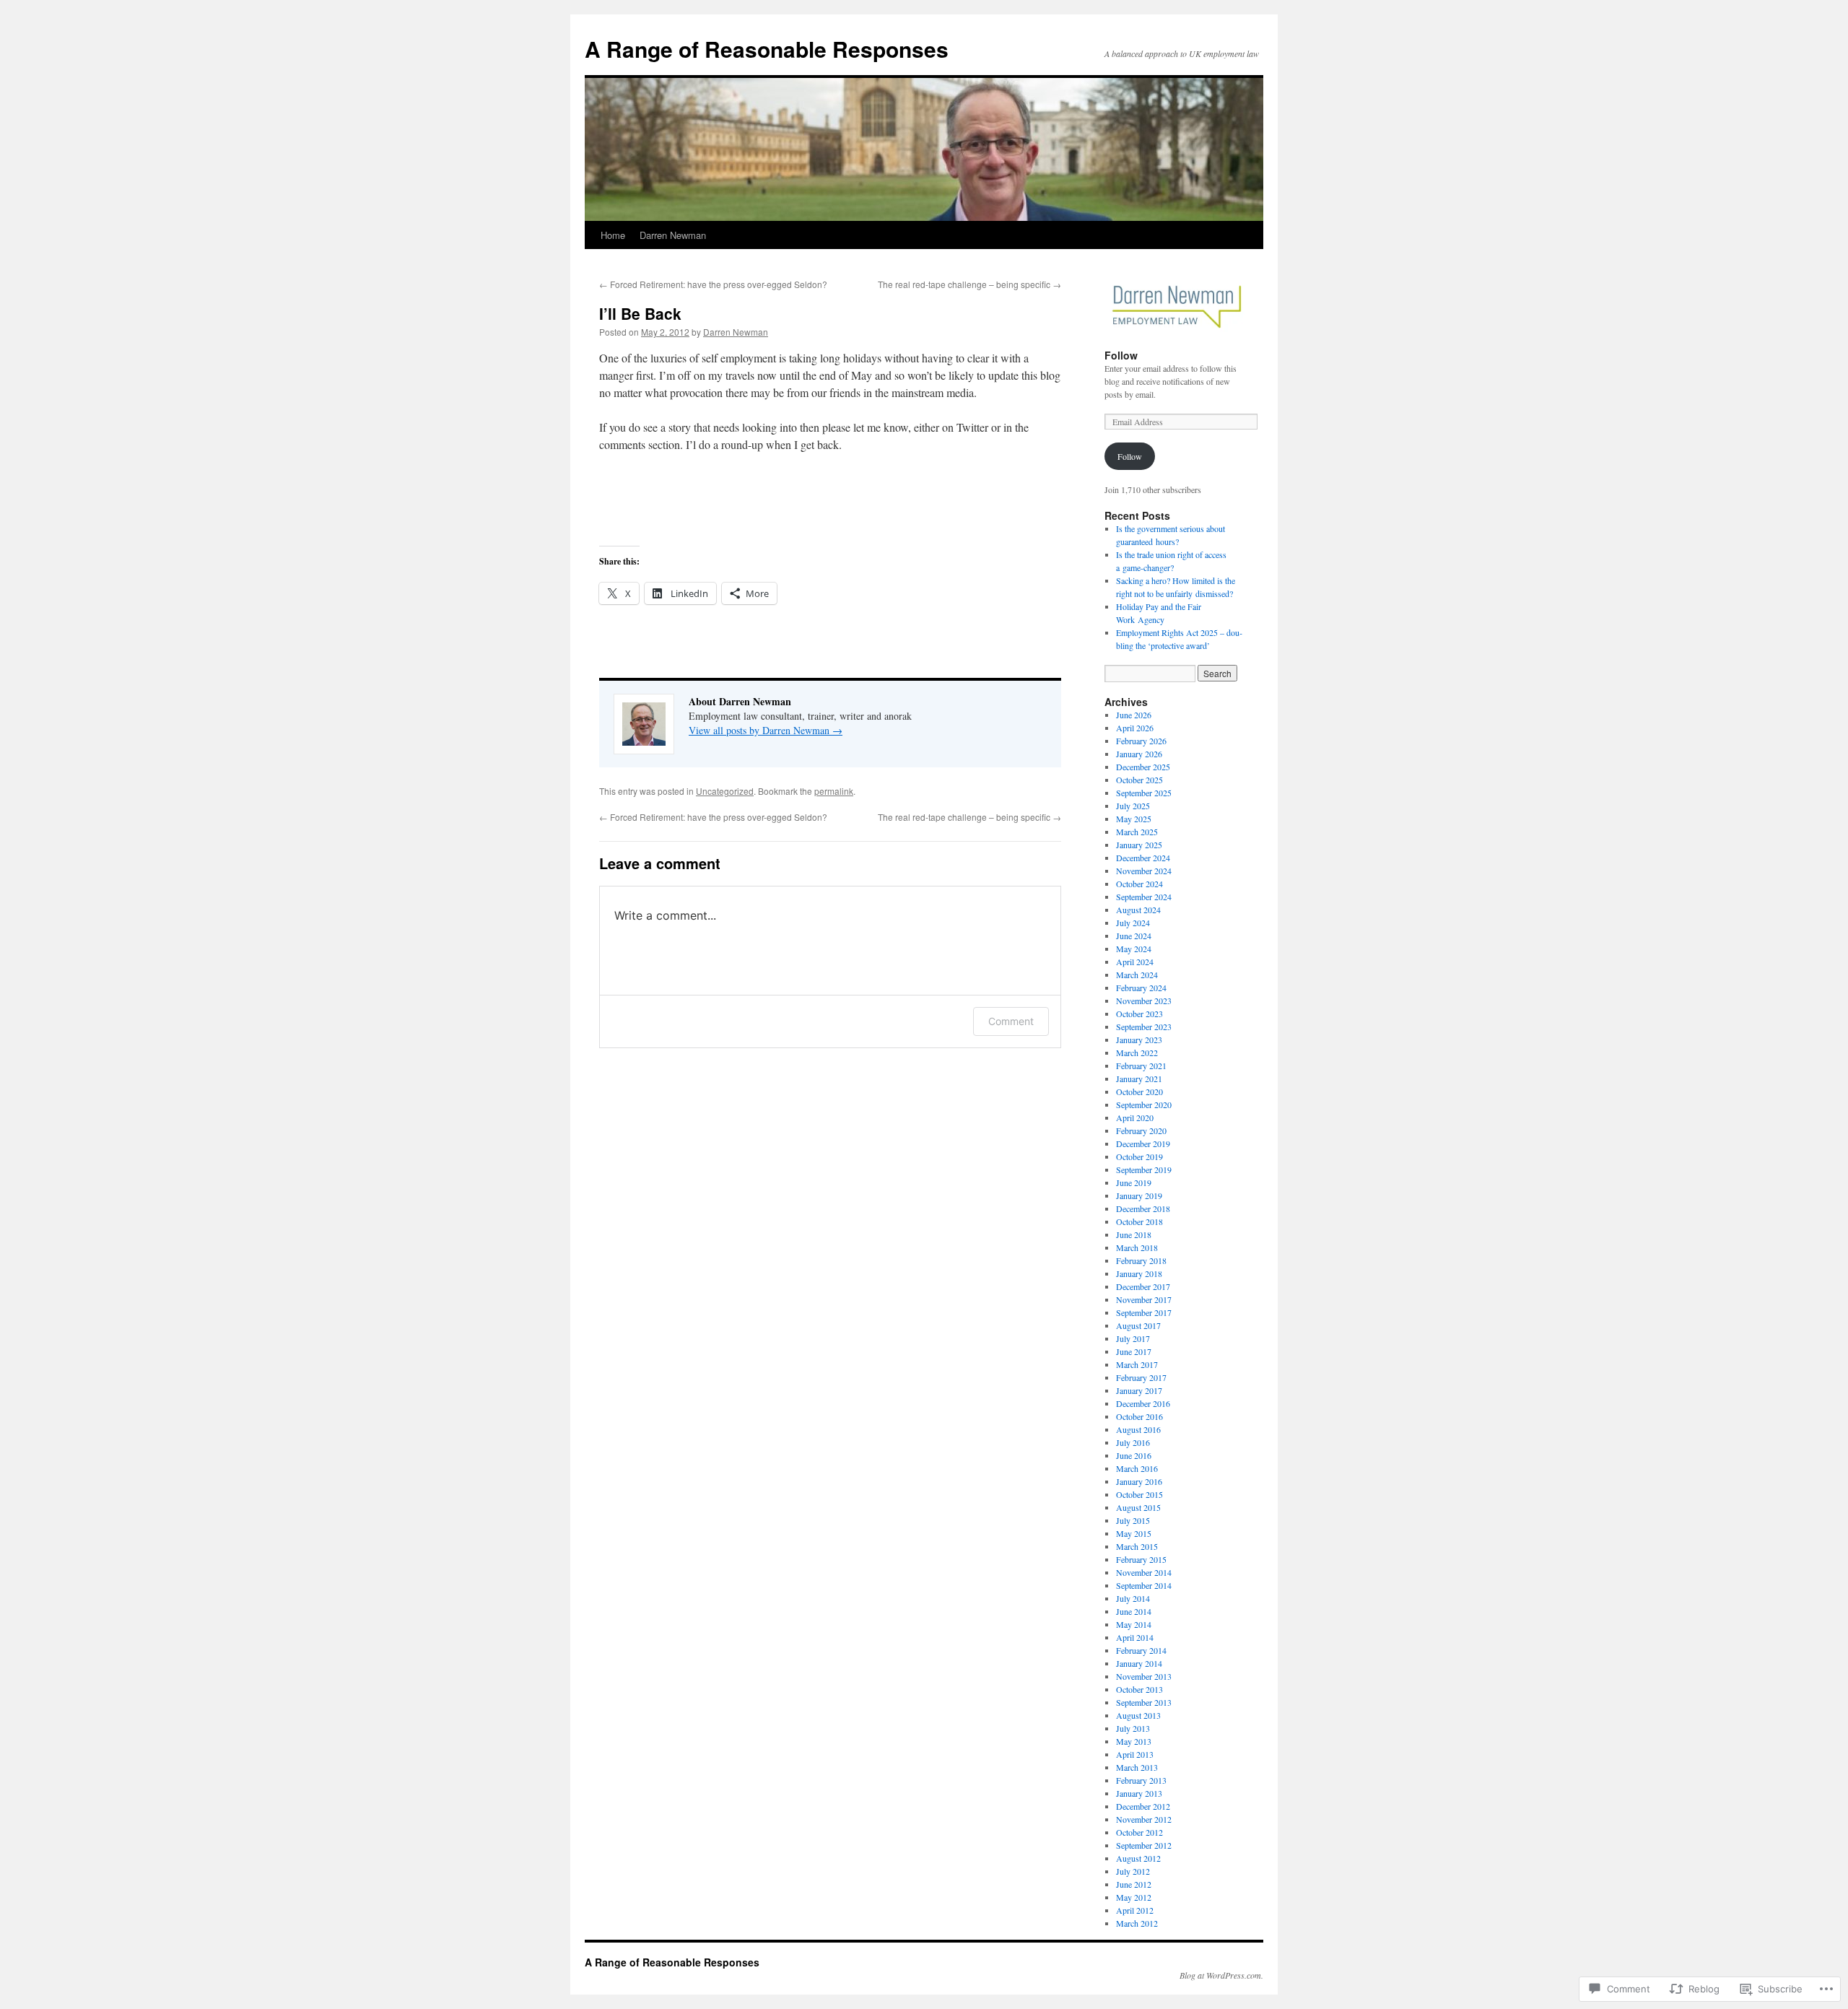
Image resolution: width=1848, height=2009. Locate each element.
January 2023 (1139, 1040)
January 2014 (1139, 1663)
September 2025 (1144, 793)
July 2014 (1133, 1598)
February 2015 (1141, 1559)
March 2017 (1137, 1364)
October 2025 (1139, 780)
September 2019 (1144, 1169)
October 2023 (1139, 1014)
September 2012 (1144, 1845)
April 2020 (1135, 1117)
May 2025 (1134, 819)
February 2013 (1141, 1780)
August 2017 (1138, 1325)
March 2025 (1137, 832)
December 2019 (1143, 1143)
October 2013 (1139, 1689)
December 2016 (1143, 1403)
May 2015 (1134, 1533)
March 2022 (1137, 1053)
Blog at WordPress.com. (1221, 1975)
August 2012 (1138, 1858)
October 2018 (1139, 1221)
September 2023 (1144, 1027)
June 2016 (1134, 1455)
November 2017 (1144, 1299)
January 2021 (1139, 1078)
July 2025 (1133, 806)
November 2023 (1144, 1001)
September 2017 (1144, 1312)
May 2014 (1134, 1624)
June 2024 (1134, 936)
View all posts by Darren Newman (766, 730)
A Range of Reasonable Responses (767, 49)
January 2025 (1139, 845)
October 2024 (1139, 884)
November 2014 (1144, 1572)
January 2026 (1139, 754)
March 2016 (1137, 1468)
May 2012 (1134, 1897)
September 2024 (1144, 897)
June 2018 (1134, 1234)
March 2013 (1137, 1767)
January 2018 (1139, 1273)
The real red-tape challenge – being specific (969, 284)
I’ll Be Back (640, 313)
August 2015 (1138, 1507)
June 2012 (1134, 1884)
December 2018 (1143, 1208)
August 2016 (1138, 1429)
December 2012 (1143, 1806)
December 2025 (1143, 767)
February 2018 (1141, 1260)
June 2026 (1134, 715)
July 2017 (1133, 1338)
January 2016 (1139, 1481)
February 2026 (1141, 741)
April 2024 (1135, 962)
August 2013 (1138, 1715)
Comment (1011, 1021)
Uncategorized (725, 791)
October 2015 (1139, 1494)
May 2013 (1134, 1741)
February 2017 (1141, 1377)
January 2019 (1139, 1195)
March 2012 (1137, 1923)
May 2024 (1134, 949)
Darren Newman (673, 235)
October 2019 (1139, 1156)
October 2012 (1139, 1832)
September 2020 (1144, 1104)
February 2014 (1141, 1650)
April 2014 (1135, 1637)
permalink (834, 791)
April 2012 (1135, 1910)
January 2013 (1139, 1793)
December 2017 (1143, 1286)
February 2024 (1141, 988)
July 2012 (1133, 1871)
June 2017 (1134, 1351)
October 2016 (1139, 1416)
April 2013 (1135, 1754)
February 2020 (1141, 1130)
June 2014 (1134, 1611)
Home (613, 235)
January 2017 (1139, 1390)
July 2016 (1133, 1442)
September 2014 (1144, 1585)
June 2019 (1134, 1182)
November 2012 (1144, 1819)
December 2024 (1143, 858)
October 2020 (1139, 1091)
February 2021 (1141, 1065)
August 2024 (1138, 910)
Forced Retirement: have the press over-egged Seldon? (713, 284)
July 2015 (1133, 1520)
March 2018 (1137, 1247)
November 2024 (1144, 871)
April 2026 (1135, 728)
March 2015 (1137, 1546)
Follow (1121, 355)
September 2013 (1144, 1702)
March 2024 (1137, 975)
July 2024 (1133, 923)
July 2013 (1133, 1728)
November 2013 (1144, 1676)
